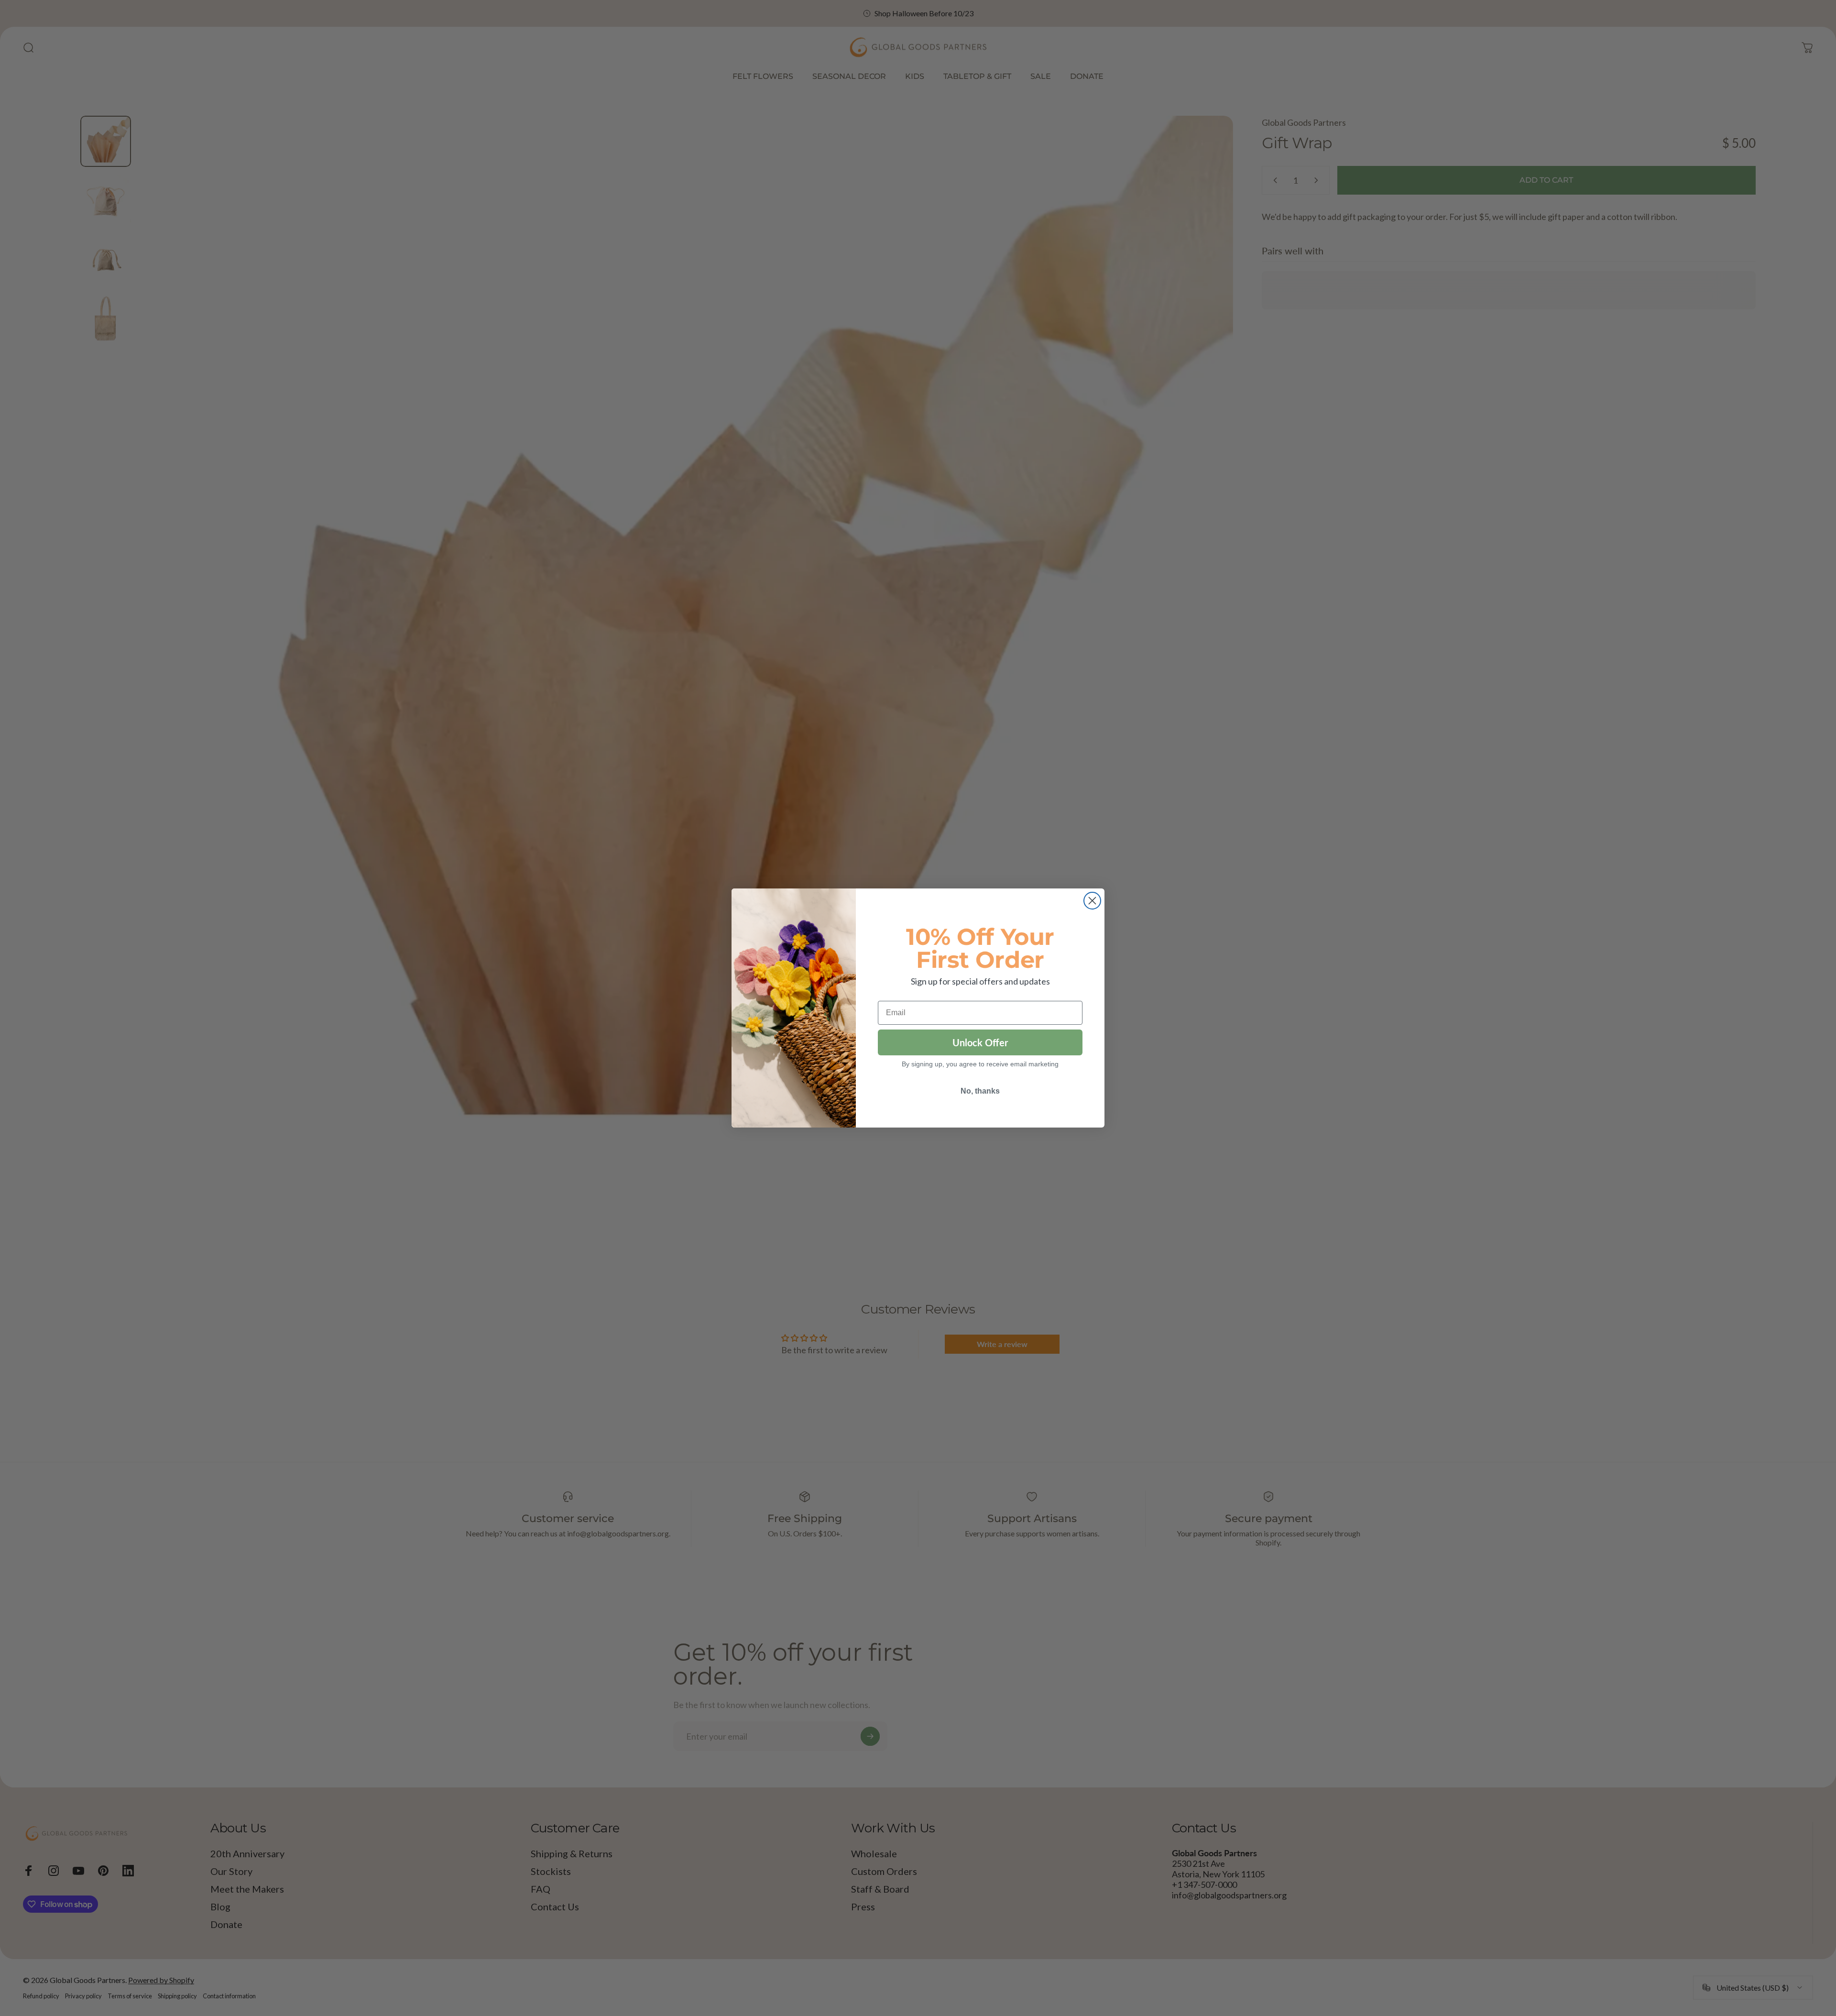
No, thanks (980, 1091)
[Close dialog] (1092, 901)
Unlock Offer (980, 1042)
